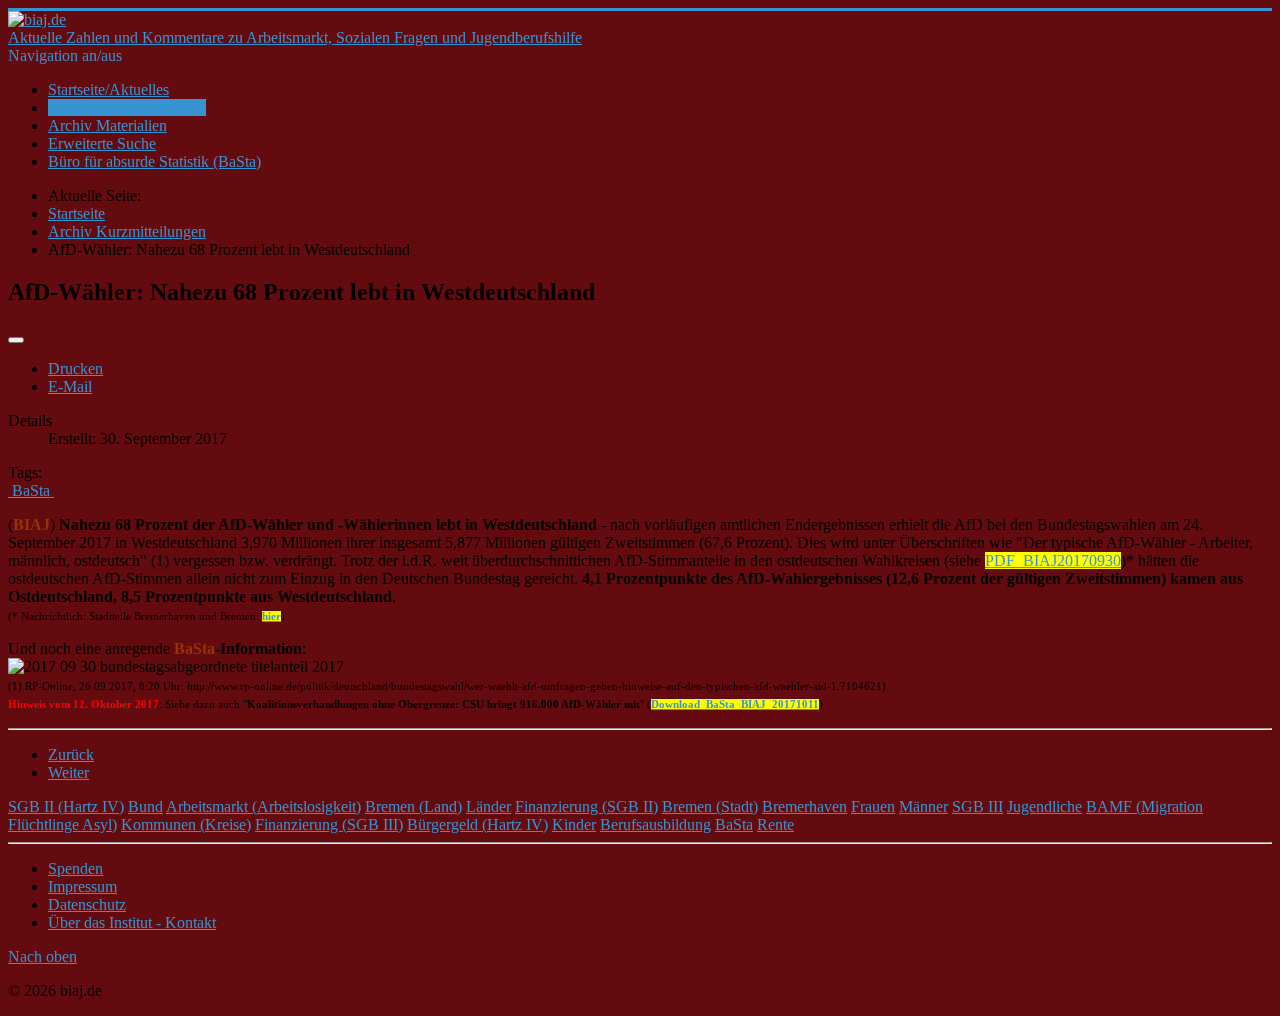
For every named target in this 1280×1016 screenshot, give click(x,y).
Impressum (82, 886)
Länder (488, 806)
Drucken (75, 368)
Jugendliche (1044, 806)
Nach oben (42, 956)
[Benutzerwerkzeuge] (16, 340)
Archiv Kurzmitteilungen (127, 107)
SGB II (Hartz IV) (66, 806)
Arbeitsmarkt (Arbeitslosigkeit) (263, 806)
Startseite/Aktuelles (108, 89)
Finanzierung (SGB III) (329, 824)
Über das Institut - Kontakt (132, 922)
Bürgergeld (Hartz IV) (477, 824)
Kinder (574, 824)
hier (271, 616)
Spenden (75, 868)
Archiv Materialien (107, 125)
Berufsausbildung (655, 824)
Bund (145, 806)
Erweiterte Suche (102, 143)
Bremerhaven (804, 806)
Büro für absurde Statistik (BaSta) (154, 161)
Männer (923, 806)
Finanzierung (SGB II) (586, 806)
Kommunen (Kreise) (186, 824)
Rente (775, 824)
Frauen (873, 806)
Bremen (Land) (413, 806)
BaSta (734, 824)
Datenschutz (87, 904)
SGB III (977, 806)
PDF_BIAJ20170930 (1053, 560)
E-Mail (70, 386)
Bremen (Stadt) (710, 806)
